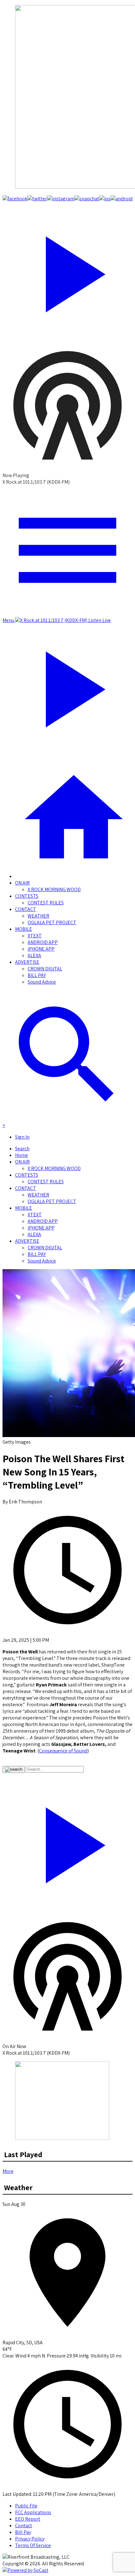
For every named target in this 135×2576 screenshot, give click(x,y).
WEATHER (38, 916)
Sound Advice (42, 982)
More (8, 2171)
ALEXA (34, 955)
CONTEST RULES (46, 903)
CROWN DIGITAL (45, 969)
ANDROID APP (43, 942)
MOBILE (24, 929)
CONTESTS (27, 896)
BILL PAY (37, 975)
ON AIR (22, 883)
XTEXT (35, 936)
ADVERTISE (27, 962)
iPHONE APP (41, 949)
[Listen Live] (67, 271)
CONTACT (26, 909)
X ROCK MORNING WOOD (54, 889)
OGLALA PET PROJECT (52, 922)
